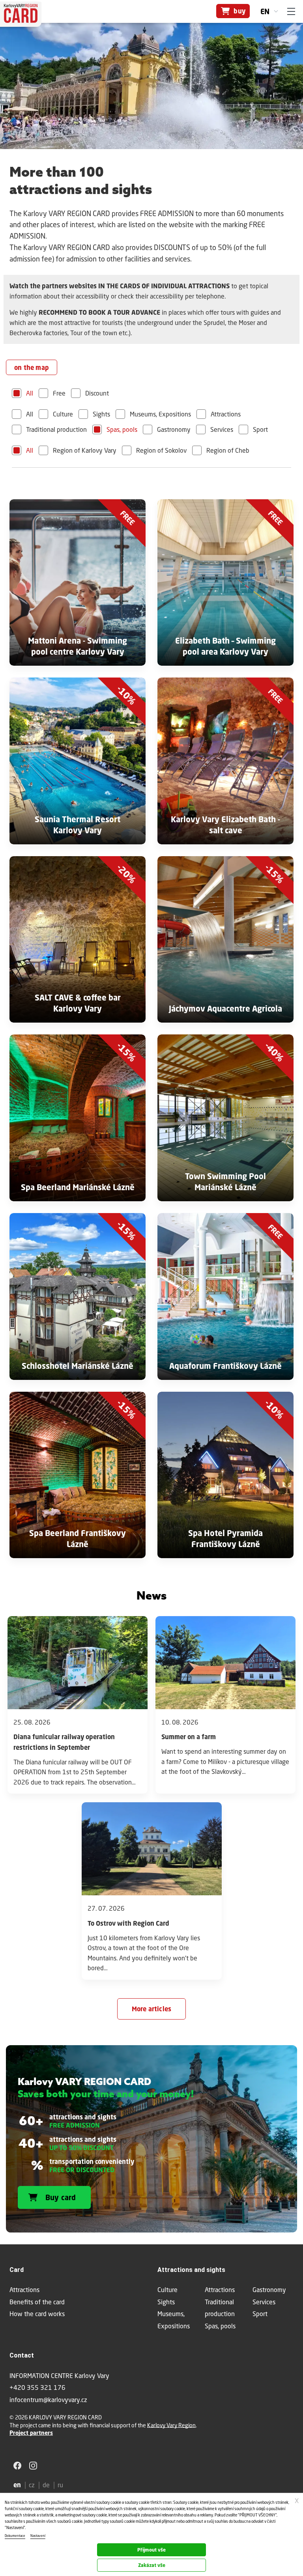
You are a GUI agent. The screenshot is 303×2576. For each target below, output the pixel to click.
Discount (97, 393)
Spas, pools (122, 429)
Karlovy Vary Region (171, 2425)
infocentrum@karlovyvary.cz (48, 2400)
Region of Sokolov (161, 450)
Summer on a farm (189, 1737)
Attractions (226, 414)
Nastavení (38, 2536)
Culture (63, 414)
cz (32, 2485)
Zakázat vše (152, 2565)
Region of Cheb (228, 450)
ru (60, 2485)
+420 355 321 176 (37, 2387)
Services (222, 429)
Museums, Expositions (160, 414)
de (46, 2485)
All (30, 393)
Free (59, 393)
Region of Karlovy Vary (85, 450)
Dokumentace (15, 2536)
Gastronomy (174, 429)
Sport (260, 429)
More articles (152, 2009)
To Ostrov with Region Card (128, 1923)
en (265, 11)
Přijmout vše (151, 2550)
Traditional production (56, 429)
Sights (101, 414)
